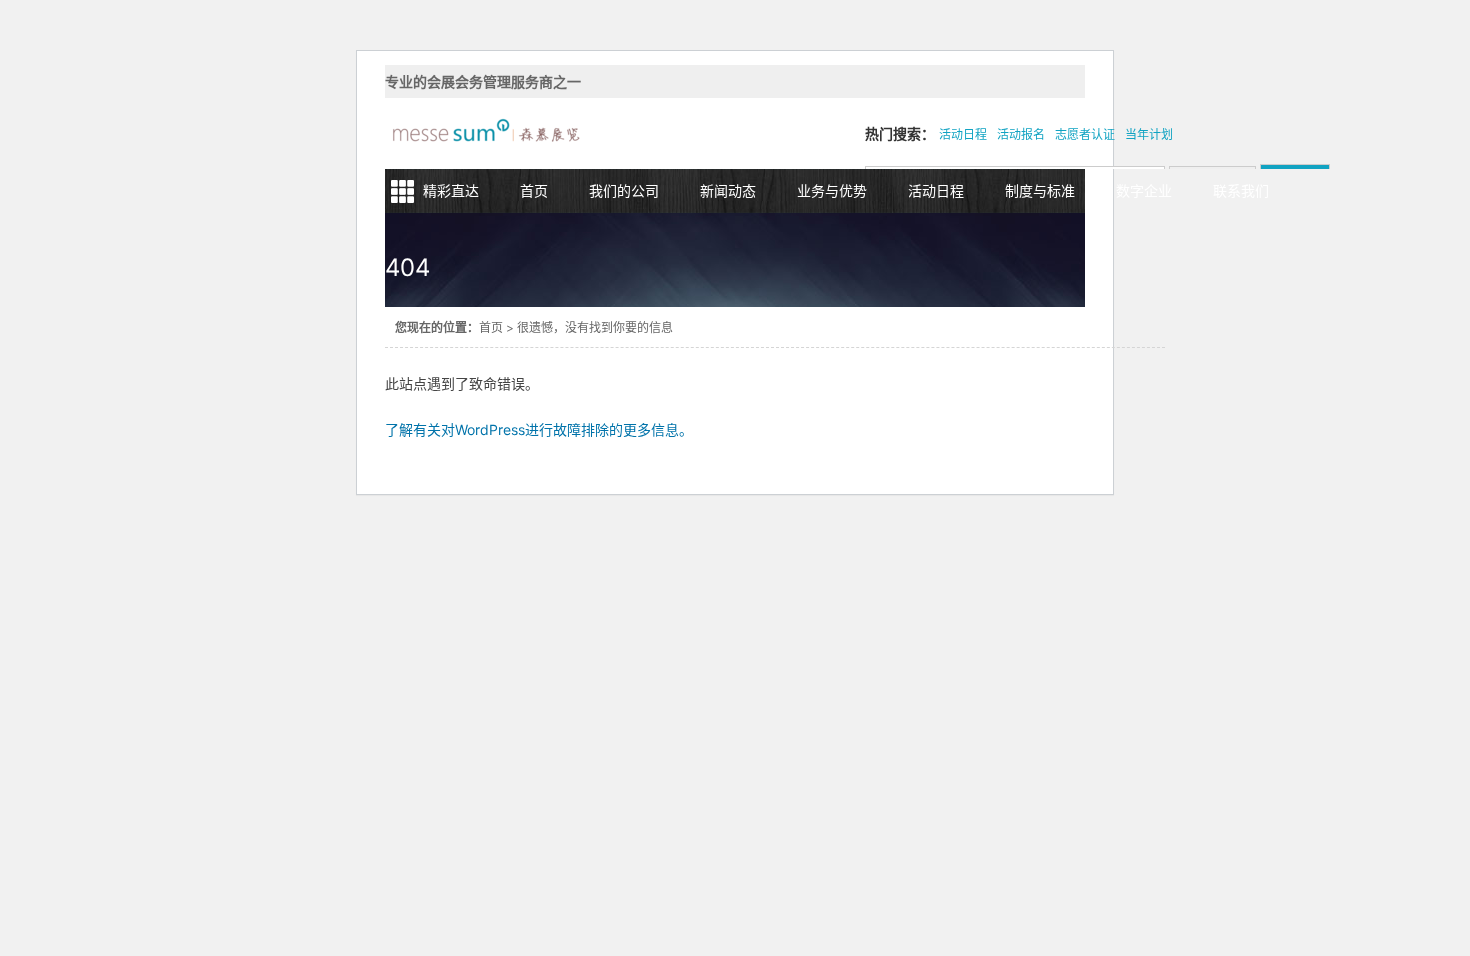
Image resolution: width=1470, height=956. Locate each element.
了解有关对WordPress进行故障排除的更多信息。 (539, 429)
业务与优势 (832, 190)
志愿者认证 (1085, 134)
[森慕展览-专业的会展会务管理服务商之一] (485, 133)
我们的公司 (624, 190)
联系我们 (1241, 190)
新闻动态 (728, 190)
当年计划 (1149, 134)
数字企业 (1144, 190)
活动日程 (963, 134)
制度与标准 (1040, 190)
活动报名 (1021, 134)
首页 (534, 190)
